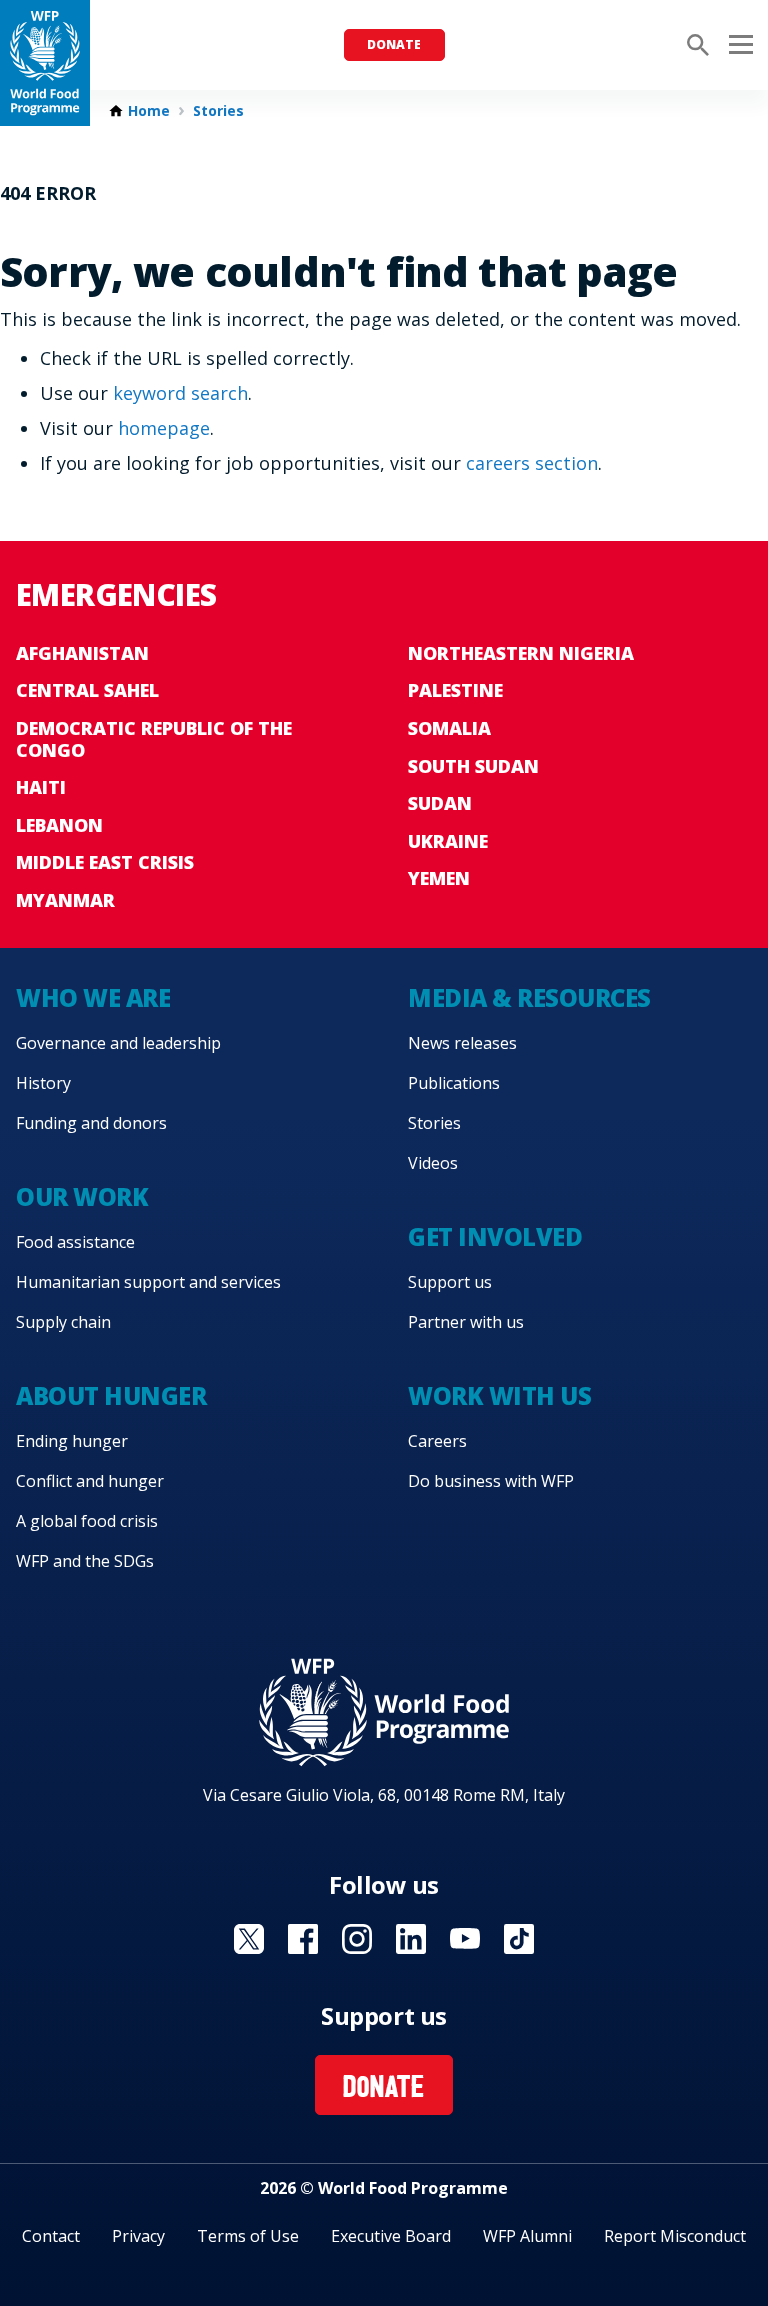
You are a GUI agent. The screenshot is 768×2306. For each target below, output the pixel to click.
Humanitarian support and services (148, 1282)
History (43, 1083)
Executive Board (391, 2236)
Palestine (455, 690)
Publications (454, 1083)
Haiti (41, 787)
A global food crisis (87, 1521)
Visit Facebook (303, 1939)
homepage (164, 428)
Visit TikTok (519, 1939)
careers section (532, 463)
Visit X (249, 1939)
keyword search (180, 393)
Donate (394, 44)
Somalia (449, 728)
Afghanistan (82, 653)
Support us (450, 1282)
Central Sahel (87, 690)
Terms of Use (248, 2236)
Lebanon (59, 825)
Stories (218, 111)
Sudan (440, 803)
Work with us (499, 1395)
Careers (437, 1441)
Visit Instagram (357, 1939)
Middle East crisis (105, 862)
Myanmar (65, 900)
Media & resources (529, 997)
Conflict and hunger (90, 1481)
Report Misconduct (675, 2236)
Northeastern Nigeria (521, 653)
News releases (462, 1043)
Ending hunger (72, 1441)
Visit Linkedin (411, 1939)
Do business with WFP (491, 1481)
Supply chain (63, 1322)
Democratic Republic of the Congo (154, 739)
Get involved (495, 1236)
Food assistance (75, 1242)
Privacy (138, 2236)
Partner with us (466, 1322)
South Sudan (473, 766)
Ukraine (448, 841)
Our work (82, 1196)
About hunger (111, 1395)
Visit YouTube (465, 1939)
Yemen (439, 878)
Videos (433, 1163)
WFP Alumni (527, 2236)
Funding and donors (91, 1123)
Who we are (93, 997)
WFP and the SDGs (85, 1561)
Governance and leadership (118, 1043)
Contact (51, 2236)
